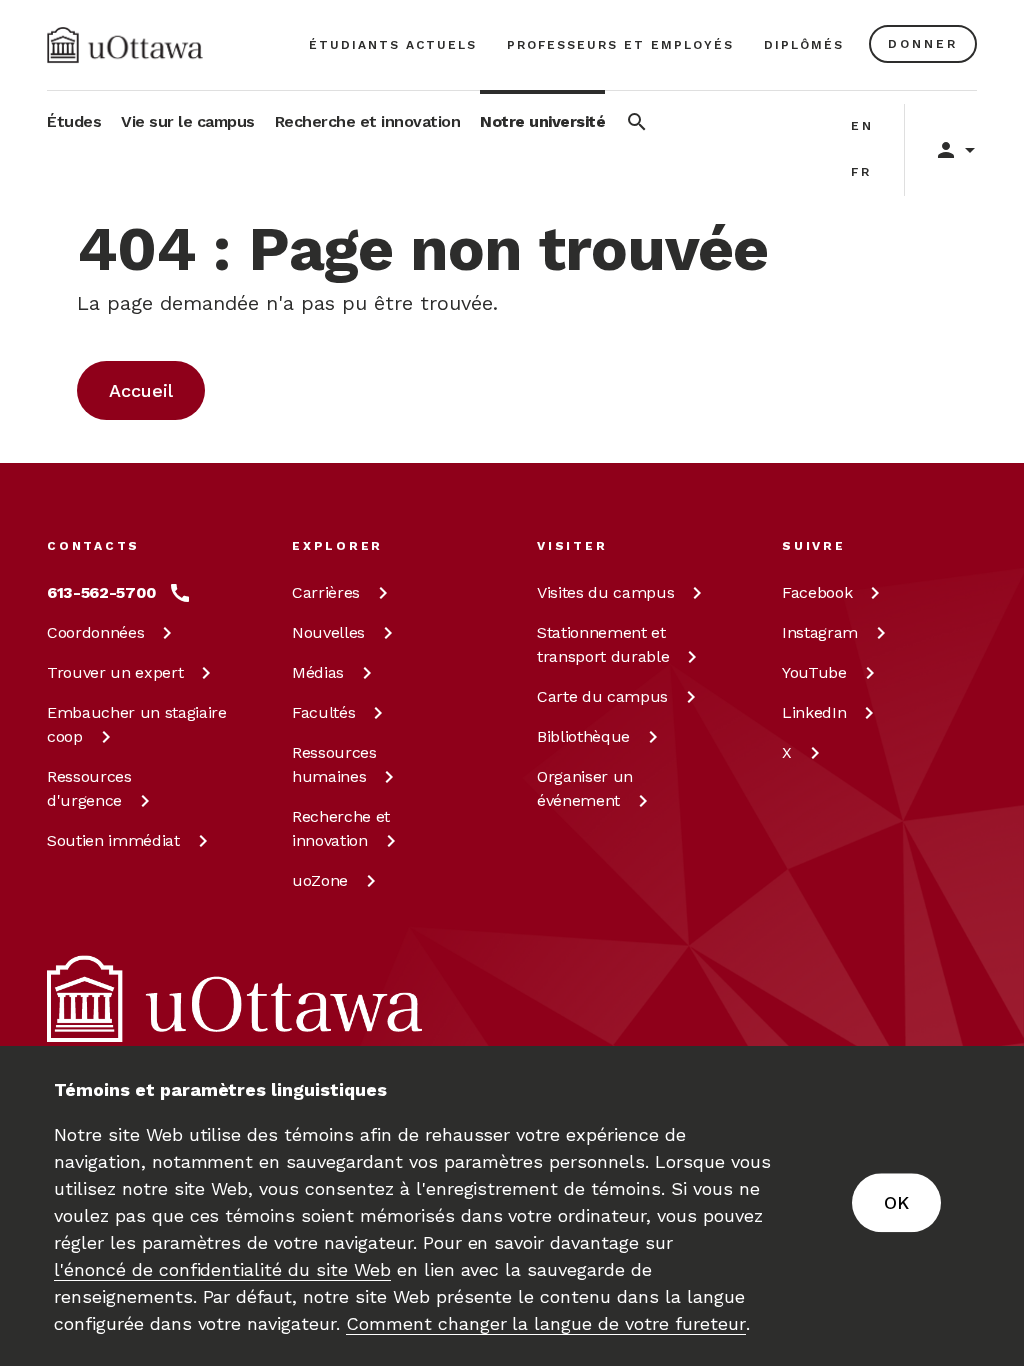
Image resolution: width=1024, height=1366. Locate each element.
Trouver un (115, 672)
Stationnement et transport (603, 644)
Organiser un (585, 788)
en (862, 126)
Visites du (605, 592)
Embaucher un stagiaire (137, 724)
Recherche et (341, 828)
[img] (125, 45)
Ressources (89, 788)
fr (861, 172)
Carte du (602, 696)
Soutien (113, 840)
